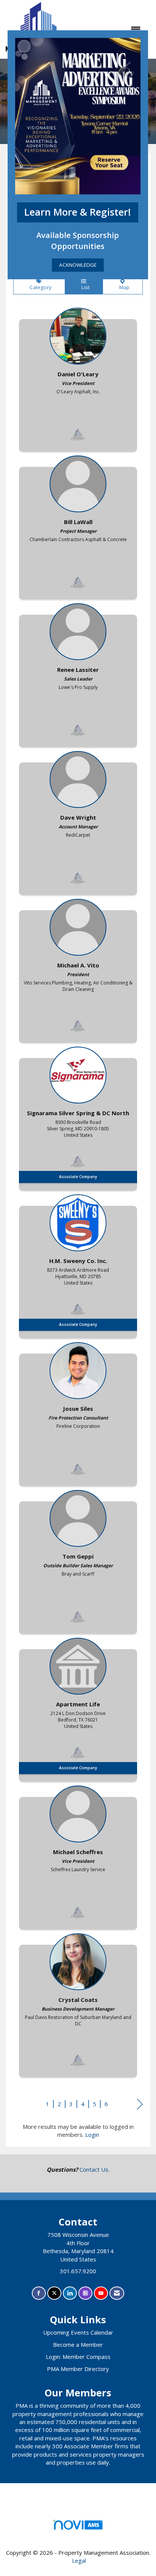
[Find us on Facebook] (39, 2293)
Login (92, 2135)
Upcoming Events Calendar (78, 2332)
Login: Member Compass (78, 2357)
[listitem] (78, 378)
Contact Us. (94, 2169)
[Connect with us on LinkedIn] (70, 2293)
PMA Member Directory (78, 2369)
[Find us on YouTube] (101, 2293)
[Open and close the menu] (110, 29)
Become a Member (78, 2344)
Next (140, 2105)
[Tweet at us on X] (54, 2293)
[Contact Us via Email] (117, 2293)
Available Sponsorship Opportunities (78, 240)
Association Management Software (78, 2534)
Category (39, 287)
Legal (79, 2560)
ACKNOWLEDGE (78, 265)
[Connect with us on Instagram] (85, 2293)
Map (123, 287)
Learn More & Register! (78, 212)
